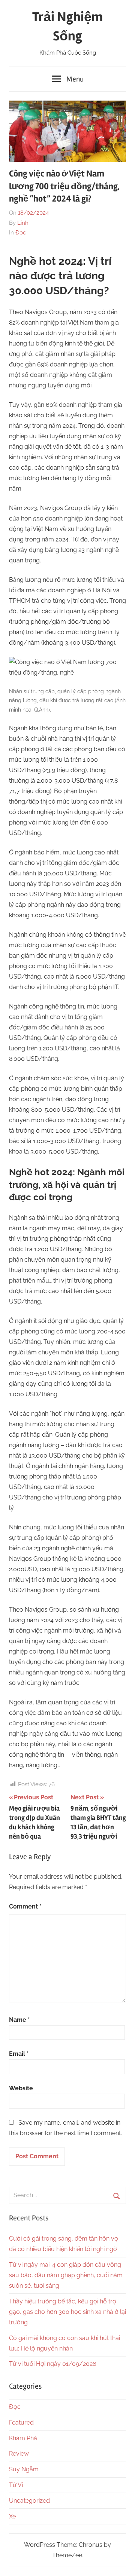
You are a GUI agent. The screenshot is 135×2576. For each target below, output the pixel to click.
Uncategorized (29, 2501)
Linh (23, 223)
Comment (25, 1906)
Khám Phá (23, 2438)
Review (19, 2454)
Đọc (21, 233)
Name (19, 2020)
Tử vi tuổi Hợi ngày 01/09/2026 (53, 2364)
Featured (21, 2423)
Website (21, 2088)
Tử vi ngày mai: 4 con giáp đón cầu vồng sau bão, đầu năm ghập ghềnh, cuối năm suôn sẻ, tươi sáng (66, 2275)
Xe (12, 2516)
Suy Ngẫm (24, 2469)
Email (19, 2054)
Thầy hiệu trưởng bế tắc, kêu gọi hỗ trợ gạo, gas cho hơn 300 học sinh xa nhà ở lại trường (67, 2312)
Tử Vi (16, 2485)
